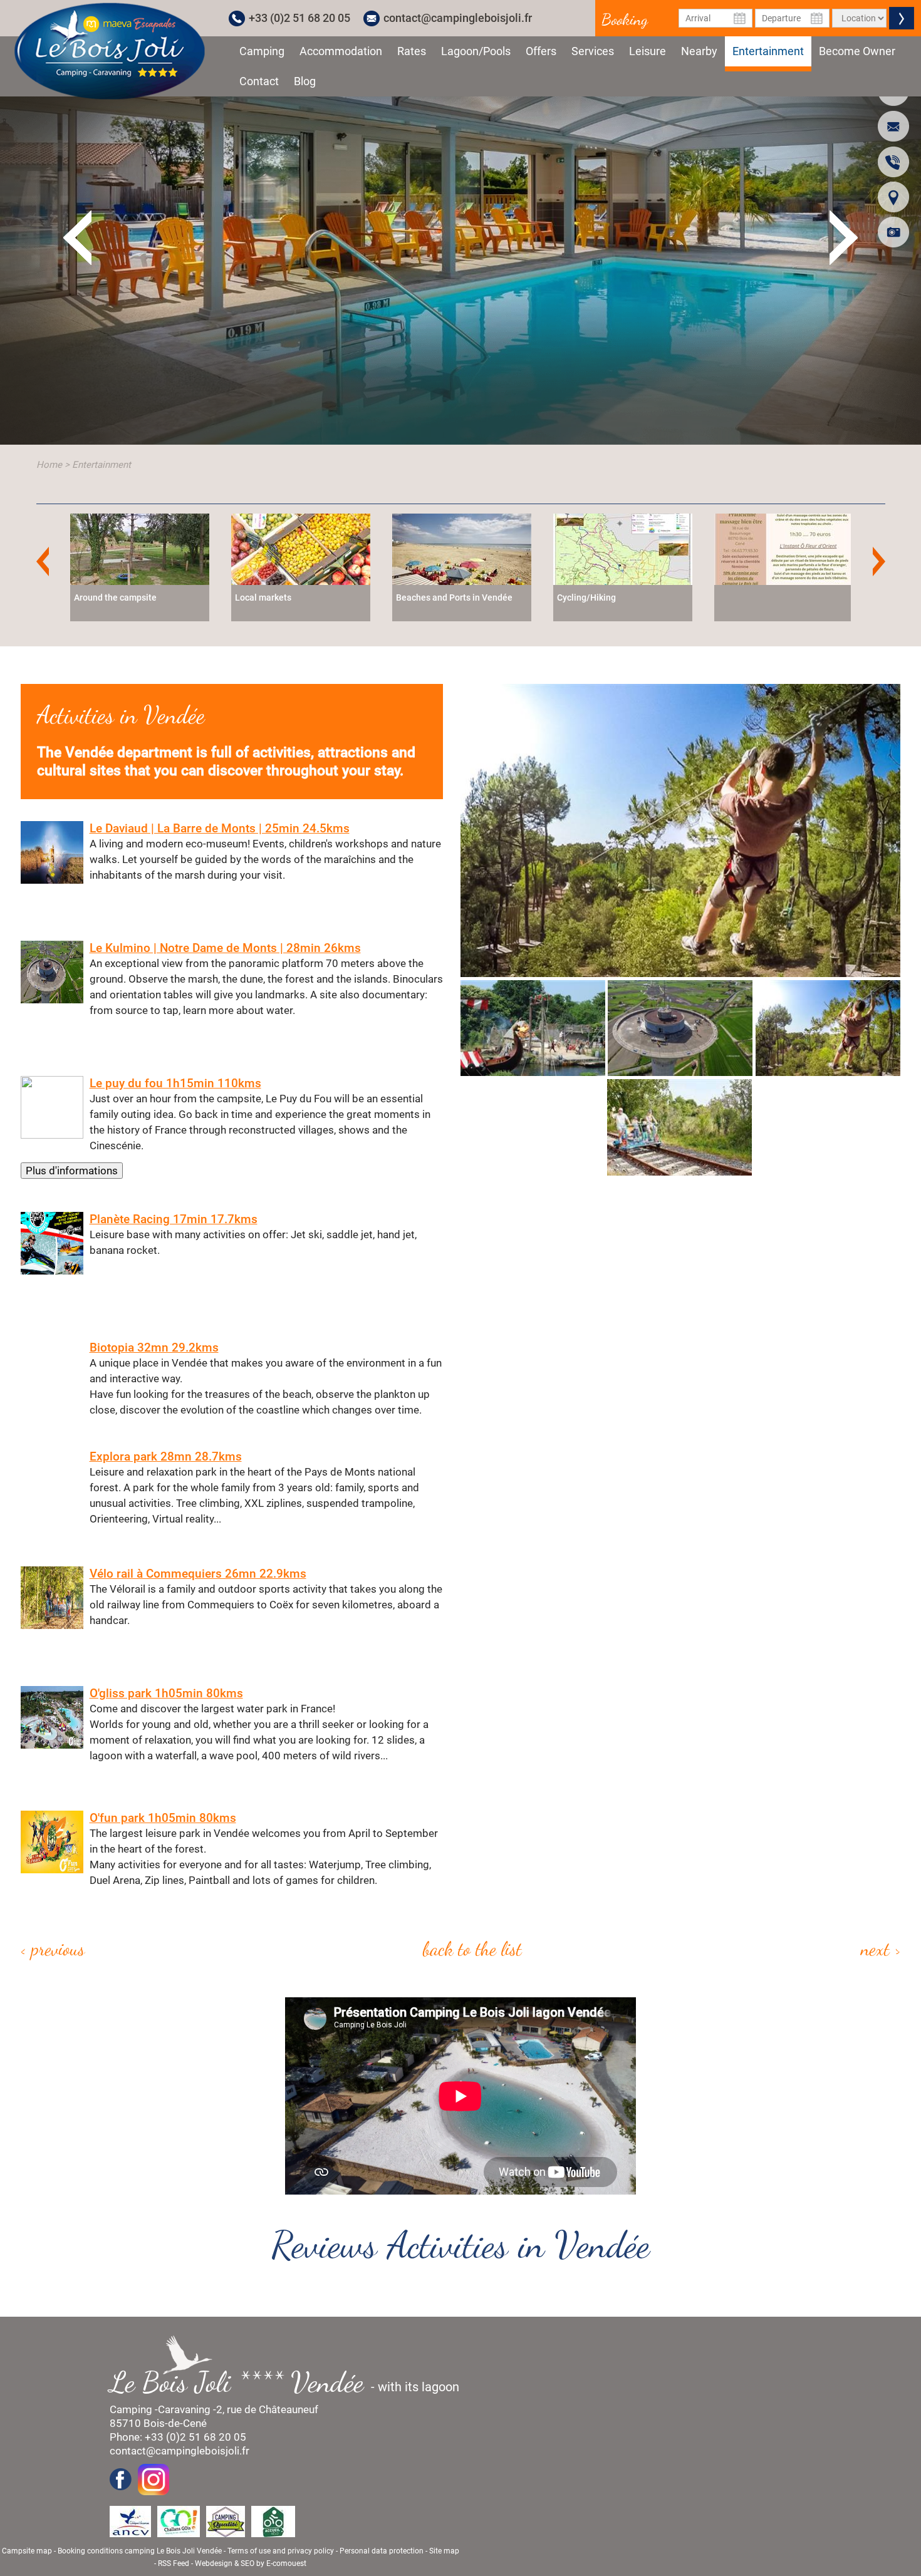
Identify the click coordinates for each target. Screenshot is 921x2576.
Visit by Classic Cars (767, 597)
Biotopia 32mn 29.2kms (154, 1347)
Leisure (648, 51)
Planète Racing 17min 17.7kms (174, 1219)
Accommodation (341, 51)
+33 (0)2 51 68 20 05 (299, 18)
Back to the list (472, 1948)
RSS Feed (174, 2563)
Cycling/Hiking (435, 597)
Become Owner (857, 51)
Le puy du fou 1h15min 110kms (175, 1083)
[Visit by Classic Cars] (793, 548)
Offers (541, 51)
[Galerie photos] (893, 232)
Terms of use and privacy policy (281, 2551)
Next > (881, 1948)
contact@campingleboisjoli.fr (458, 18)
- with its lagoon (291, 2382)
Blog (305, 81)
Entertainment (768, 51)
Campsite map (27, 2551)
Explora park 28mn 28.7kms (166, 1456)
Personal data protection (382, 2551)
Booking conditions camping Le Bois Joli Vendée (140, 2551)
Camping (262, 51)
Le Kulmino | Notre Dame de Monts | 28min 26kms (225, 948)
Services (593, 51)
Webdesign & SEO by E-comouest (251, 2563)
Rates (412, 51)
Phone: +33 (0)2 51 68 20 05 (178, 2437)
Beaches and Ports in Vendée (303, 597)
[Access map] (893, 197)
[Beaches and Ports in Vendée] (310, 548)
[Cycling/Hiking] (471, 548)
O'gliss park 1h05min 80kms (166, 1693)
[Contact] (893, 126)
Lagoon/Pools (476, 51)
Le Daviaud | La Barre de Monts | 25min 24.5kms (220, 828)
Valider (902, 18)
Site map (444, 2551)
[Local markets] (149, 548)
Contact (259, 81)
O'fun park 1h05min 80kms (163, 1818)
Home (49, 465)
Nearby (699, 51)
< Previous (53, 1948)
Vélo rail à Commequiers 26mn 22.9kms (198, 1574)
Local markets (112, 597)
